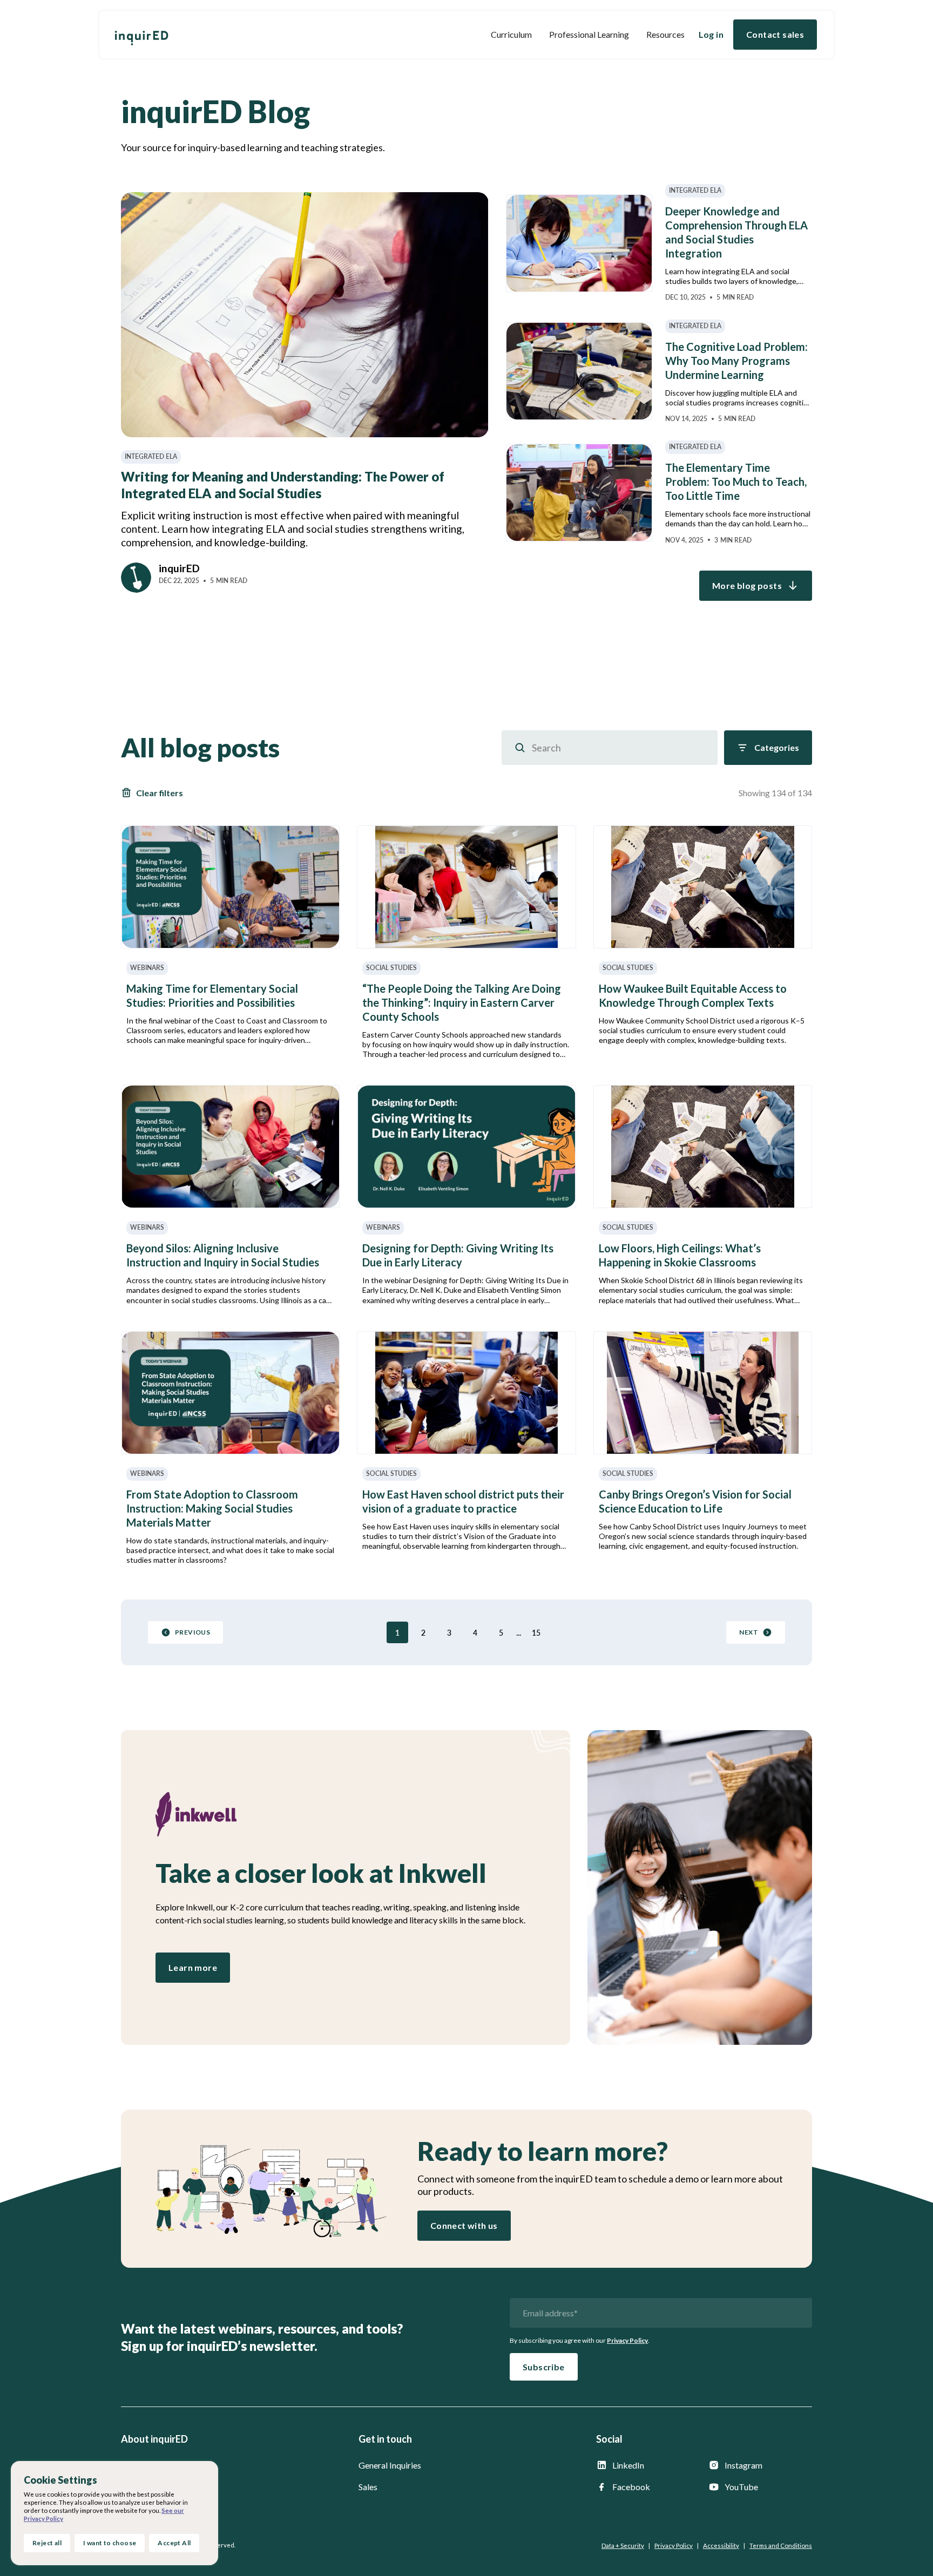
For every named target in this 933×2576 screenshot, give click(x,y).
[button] (511, 35)
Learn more (193, 1967)
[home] (141, 35)
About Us (139, 2465)
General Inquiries (390, 2465)
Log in (711, 34)
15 (536, 1633)
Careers (136, 2508)
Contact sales (775, 34)
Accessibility (721, 2546)
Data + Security (623, 2546)
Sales (368, 2487)
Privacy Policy (627, 2340)
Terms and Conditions (781, 2546)
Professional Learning (589, 34)
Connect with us (464, 2225)
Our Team (139, 2487)
